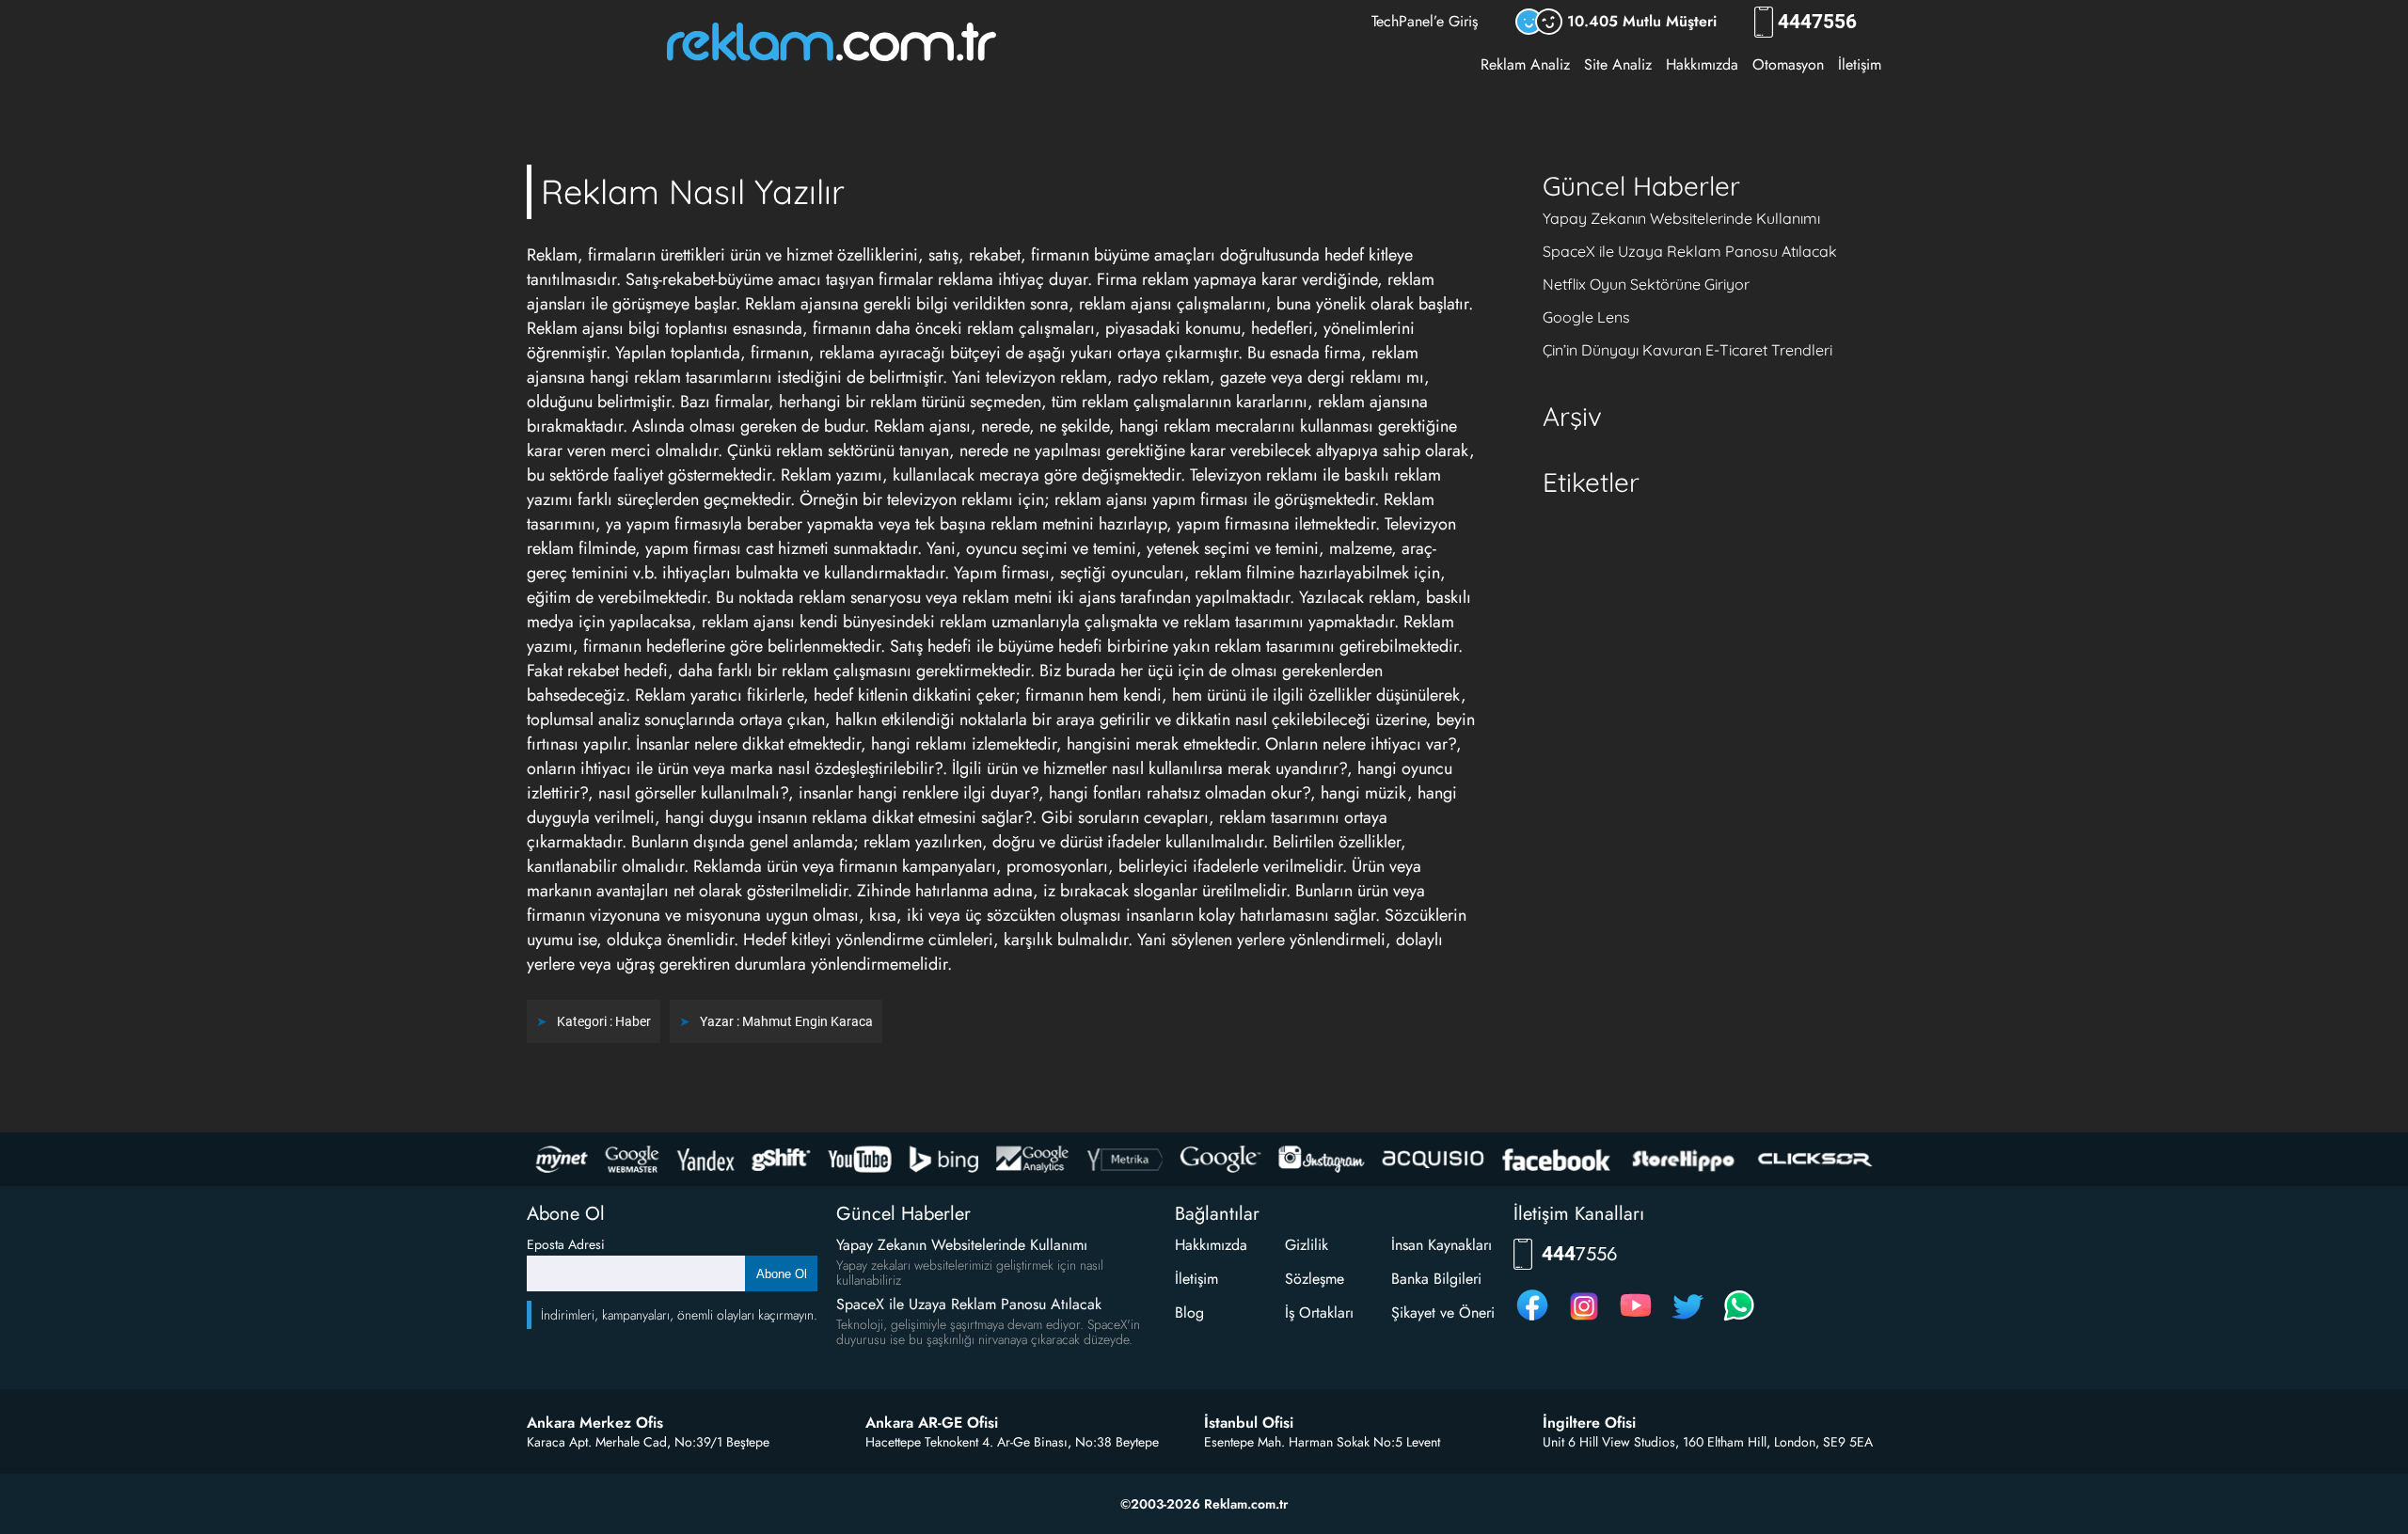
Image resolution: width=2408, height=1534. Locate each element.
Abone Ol (782, 1274)
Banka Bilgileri (1436, 1279)
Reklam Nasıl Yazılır (693, 191)
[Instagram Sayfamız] (1584, 1320)
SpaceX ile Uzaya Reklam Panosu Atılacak (1690, 251)
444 (1817, 22)
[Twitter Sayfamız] (1687, 1320)
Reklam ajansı (922, 426)
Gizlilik (1307, 1245)
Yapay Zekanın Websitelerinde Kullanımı (1681, 218)
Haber (633, 1021)
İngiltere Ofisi (1589, 1423)
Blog (1189, 1313)
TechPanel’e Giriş (1425, 21)
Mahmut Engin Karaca (808, 1021)
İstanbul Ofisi (1249, 1423)
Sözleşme (1315, 1279)
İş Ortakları (1319, 1313)
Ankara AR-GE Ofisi (932, 1423)
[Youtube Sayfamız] (1636, 1320)
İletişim (1860, 64)
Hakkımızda (1702, 64)
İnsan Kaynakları (1442, 1245)
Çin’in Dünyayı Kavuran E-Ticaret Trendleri (1687, 350)
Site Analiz (1618, 64)
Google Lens (1586, 317)
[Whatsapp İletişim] (1739, 1320)
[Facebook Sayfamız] (1532, 1320)
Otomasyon (1788, 64)
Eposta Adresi (566, 1244)
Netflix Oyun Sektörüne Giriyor (1646, 284)
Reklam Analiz (1525, 64)
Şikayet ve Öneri (1443, 1313)
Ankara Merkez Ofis (595, 1423)
